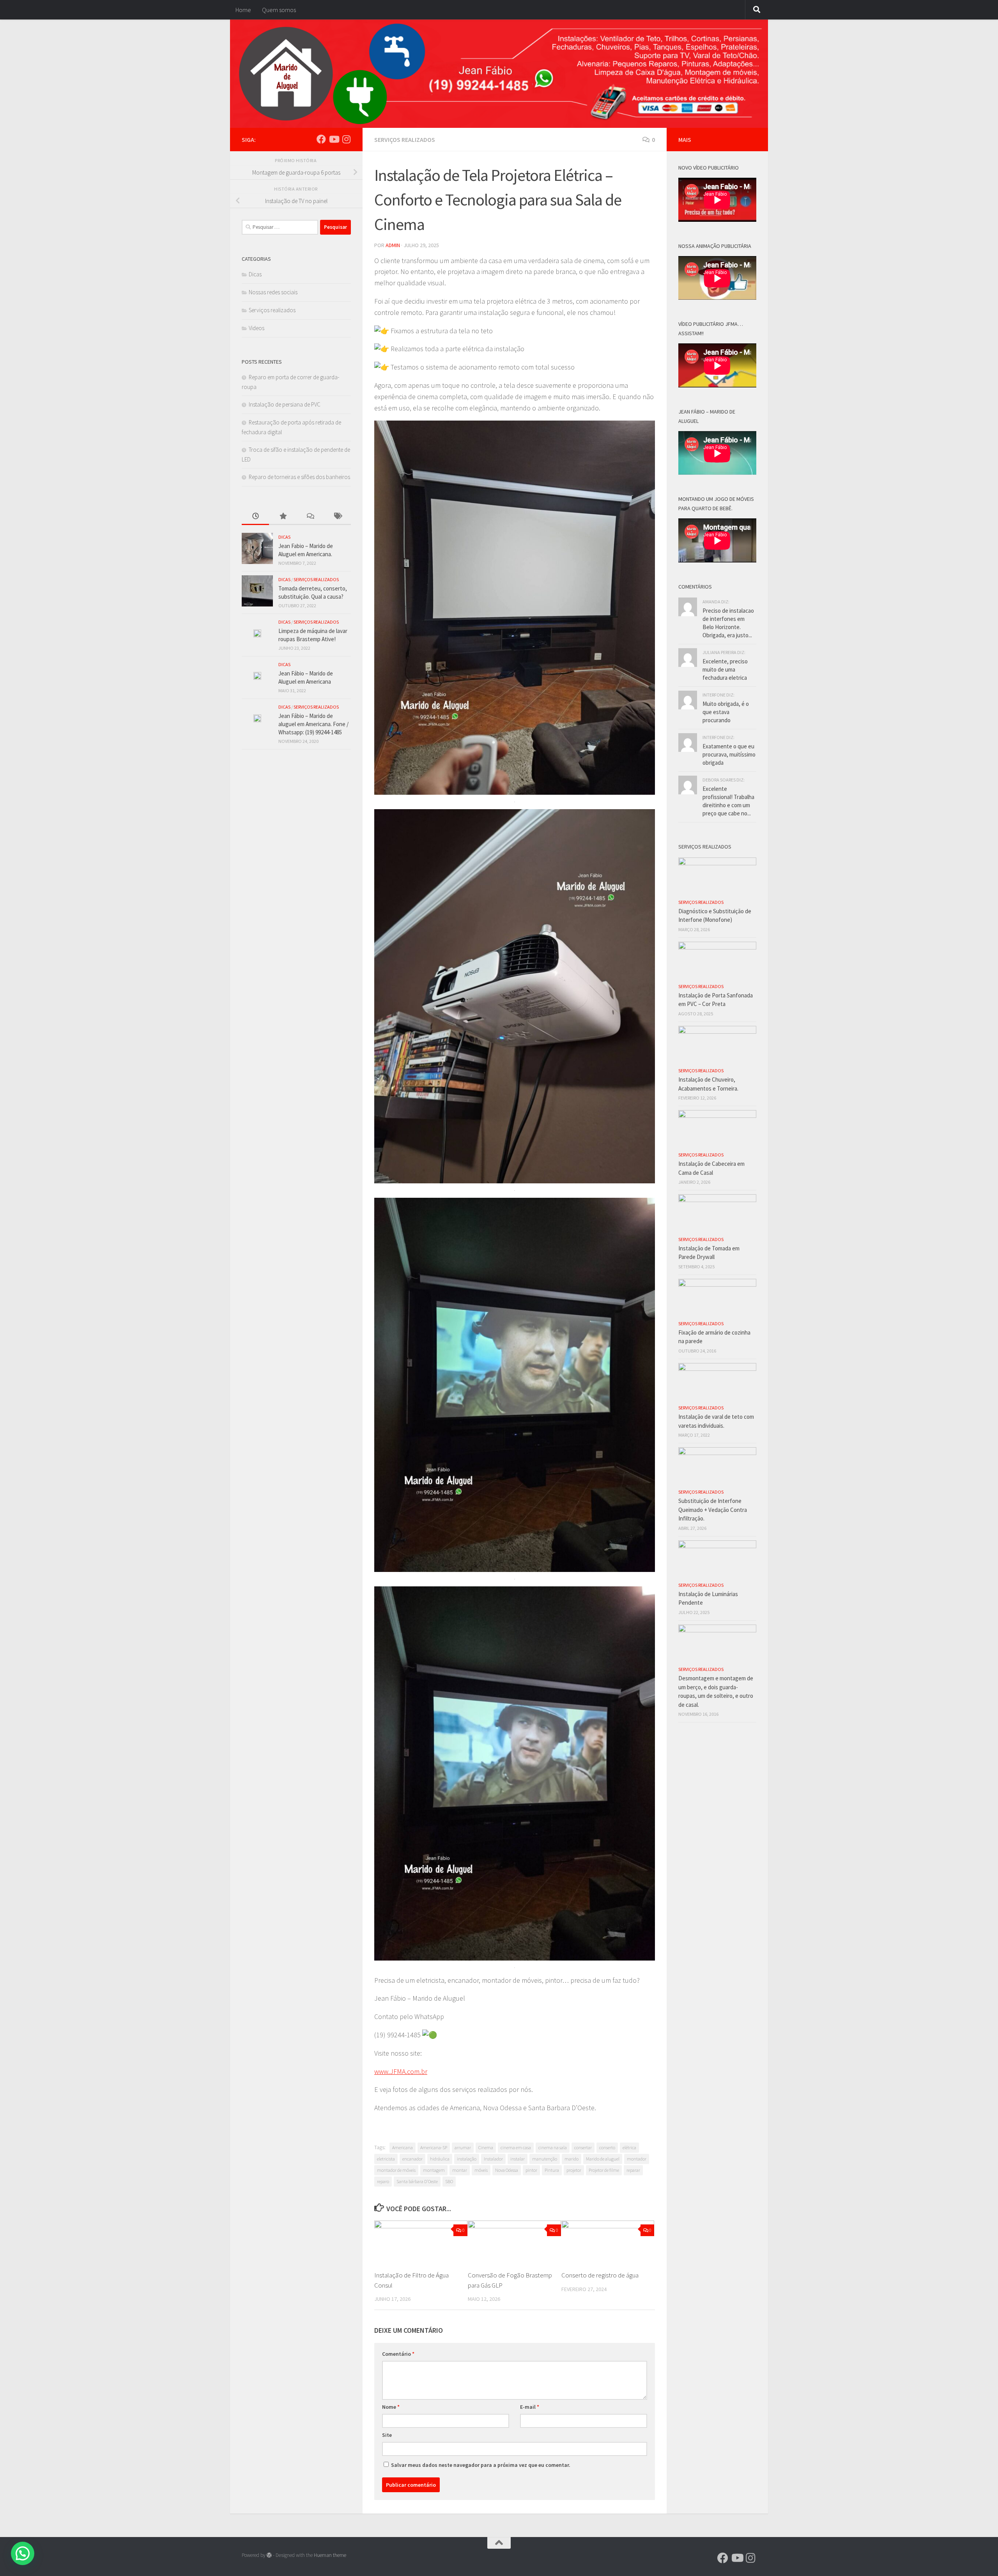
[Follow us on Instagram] (346, 139)
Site (387, 2435)
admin (393, 245)
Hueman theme (330, 2555)
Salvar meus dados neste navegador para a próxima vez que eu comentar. (481, 2465)
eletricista (386, 2159)
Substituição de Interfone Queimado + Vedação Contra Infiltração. (713, 1510)
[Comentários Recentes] (310, 517)
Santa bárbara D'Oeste (417, 2181)
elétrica (629, 2147)
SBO (449, 2181)
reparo (383, 2181)
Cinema (486, 2147)
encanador (412, 2159)
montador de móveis (396, 2170)
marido (572, 2159)
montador (637, 2159)
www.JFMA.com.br (401, 2071)
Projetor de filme (604, 2170)
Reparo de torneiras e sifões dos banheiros (299, 477)
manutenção (545, 2159)
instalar (518, 2159)
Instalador (493, 2159)
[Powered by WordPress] (269, 2555)
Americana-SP (434, 2147)
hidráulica (440, 2159)
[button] (23, 2553)
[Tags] (337, 517)
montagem (434, 2170)
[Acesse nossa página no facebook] (321, 139)
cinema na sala (553, 2147)
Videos (257, 328)
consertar (583, 2147)
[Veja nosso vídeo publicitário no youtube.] (334, 139)
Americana (403, 2147)
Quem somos (279, 10)
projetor (574, 2170)
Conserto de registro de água (600, 2275)
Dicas (255, 274)
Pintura (552, 2170)
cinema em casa (516, 2147)
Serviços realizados (405, 140)
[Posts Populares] (283, 517)
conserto (607, 2147)
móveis (481, 2170)
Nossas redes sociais (273, 292)
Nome (391, 2407)
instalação (467, 2159)
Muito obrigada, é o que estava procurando (726, 712)
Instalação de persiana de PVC (285, 404)
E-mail (530, 2407)
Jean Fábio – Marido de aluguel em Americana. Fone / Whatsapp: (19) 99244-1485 (313, 724)
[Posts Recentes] (255, 517)
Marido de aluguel (603, 2159)
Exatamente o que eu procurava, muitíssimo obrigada (729, 754)
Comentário (398, 2354)
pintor (531, 2170)
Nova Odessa (507, 2170)
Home (243, 10)
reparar (633, 2170)
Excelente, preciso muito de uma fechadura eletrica (725, 669)
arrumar (463, 2147)
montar (460, 2170)
